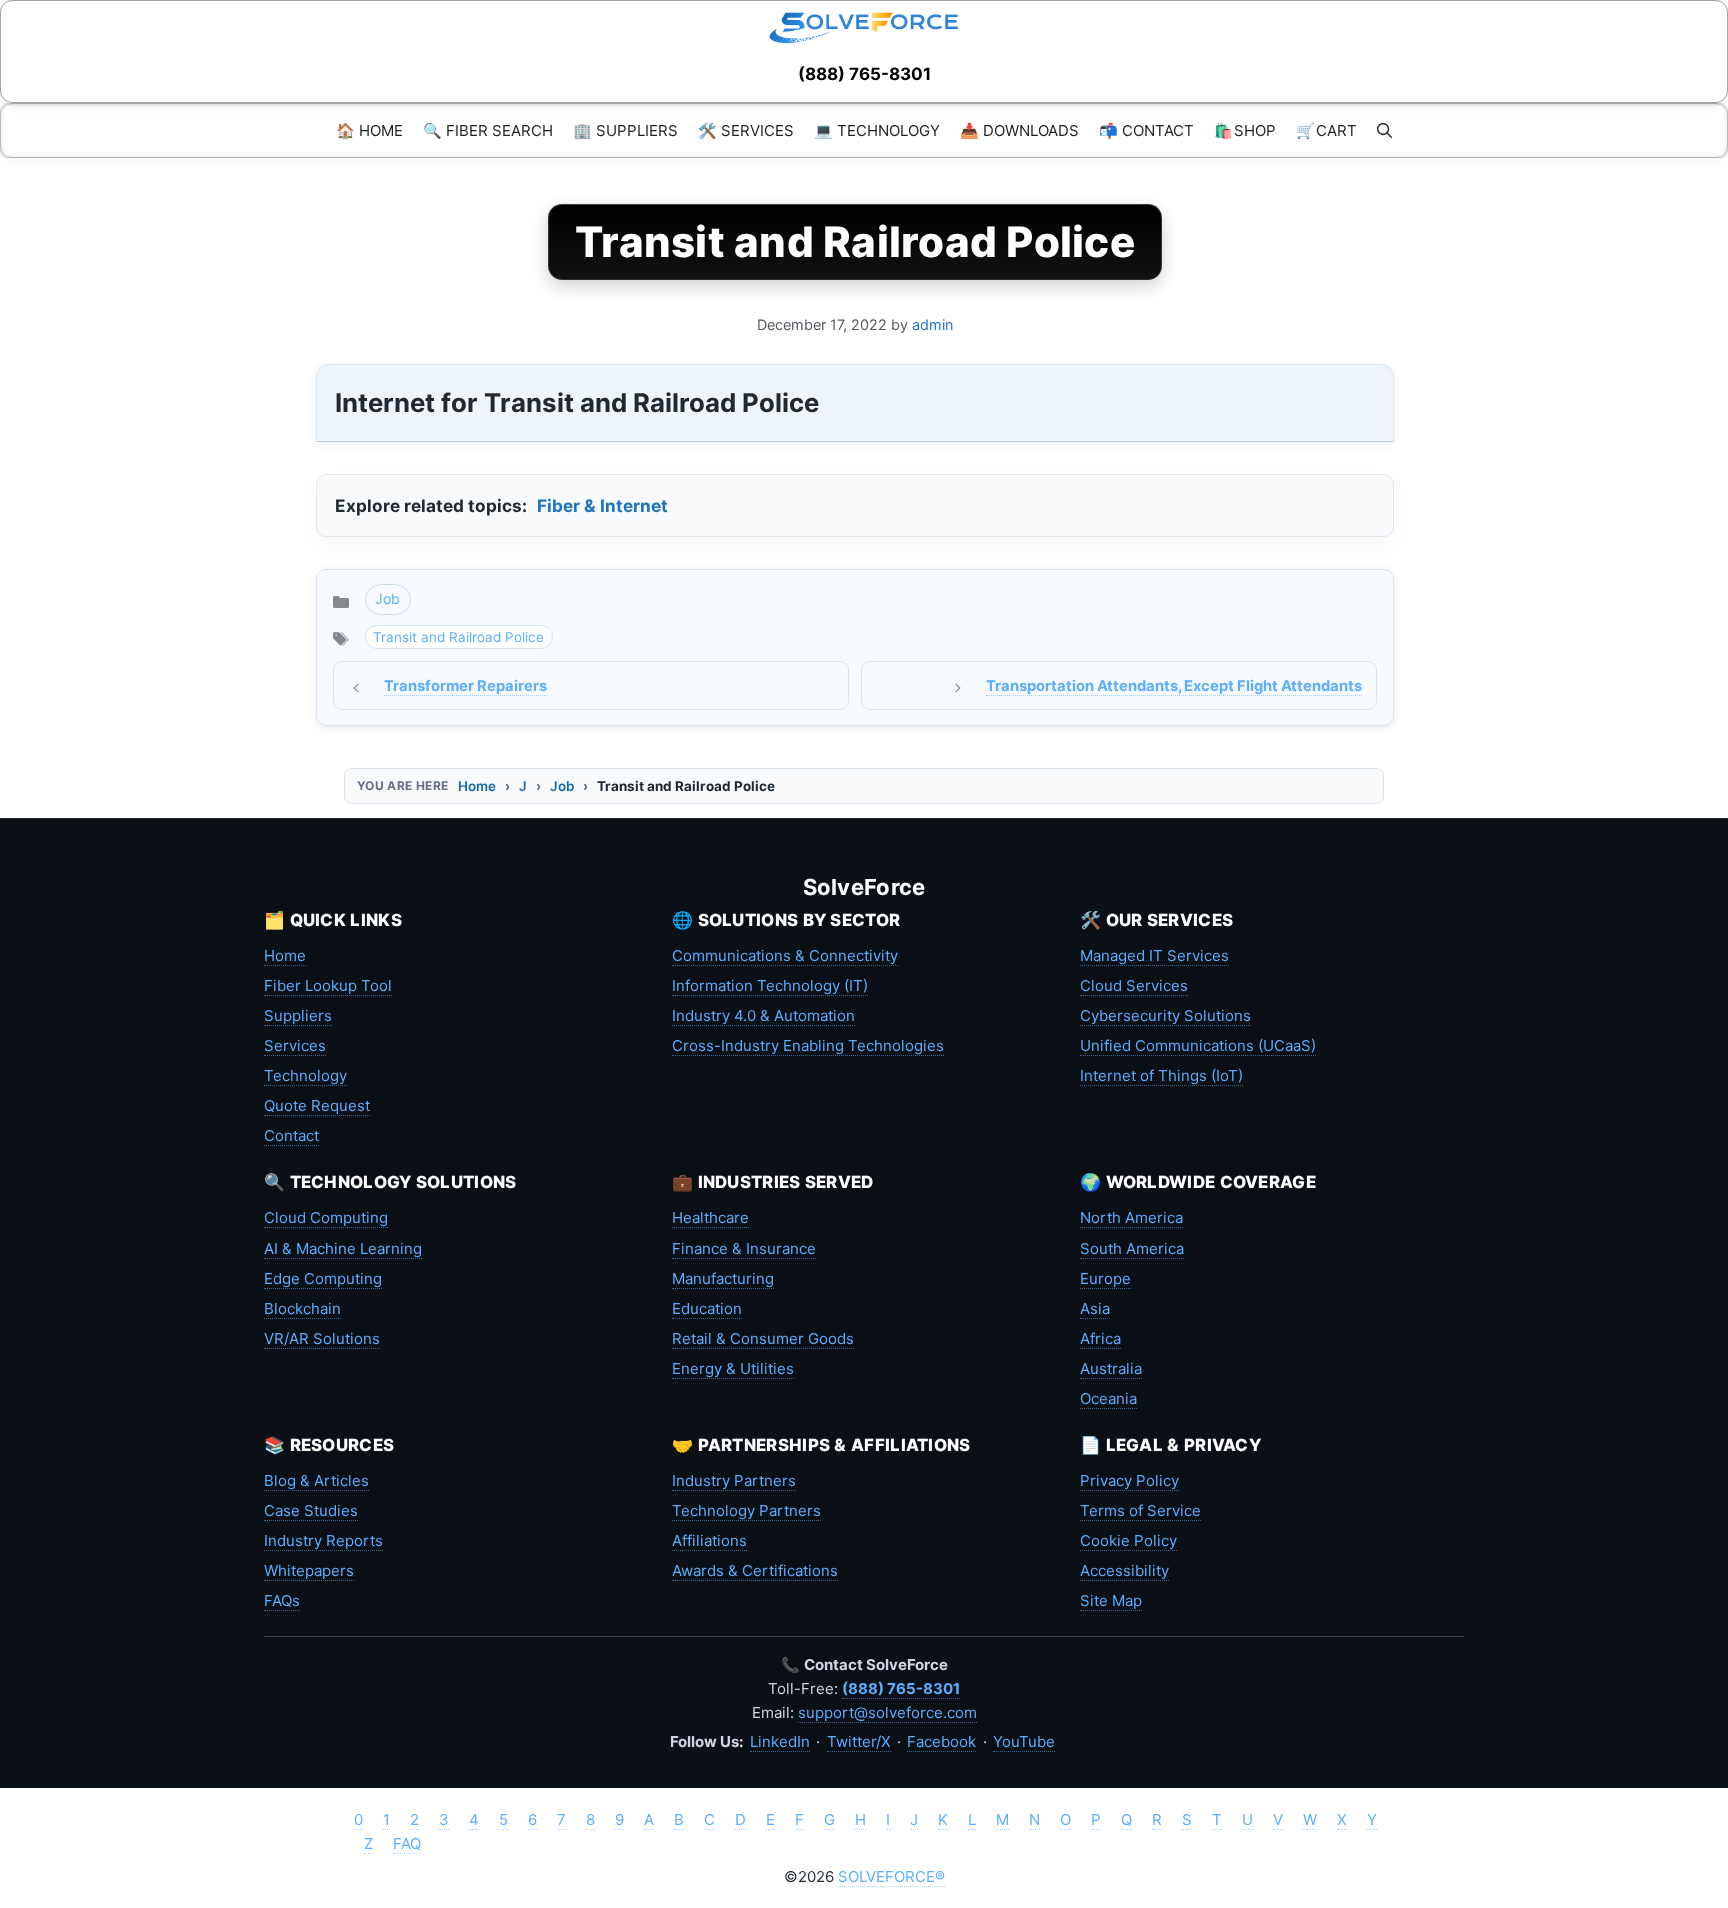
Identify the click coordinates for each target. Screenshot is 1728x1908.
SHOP (1245, 130)
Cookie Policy (1128, 1540)
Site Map (1111, 1600)
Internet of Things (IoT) (1161, 1075)
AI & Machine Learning (343, 1248)
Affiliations (709, 1540)
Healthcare (710, 1217)
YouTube (1024, 1741)
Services (295, 1045)
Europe (1105, 1278)
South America (1132, 1248)
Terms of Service (1140, 1510)
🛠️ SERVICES (746, 130)
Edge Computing (323, 1278)
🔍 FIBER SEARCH (488, 130)
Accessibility (1124, 1570)
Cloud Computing (326, 1217)
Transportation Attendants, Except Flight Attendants (1174, 686)
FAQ (407, 1843)
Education (707, 1308)
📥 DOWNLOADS (1019, 130)
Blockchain (302, 1308)
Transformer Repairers (465, 686)
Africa (1100, 1338)
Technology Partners (746, 1510)
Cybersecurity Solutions (1165, 1015)
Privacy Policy (1129, 1480)
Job (387, 598)
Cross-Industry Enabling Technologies (808, 1045)
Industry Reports (323, 1540)
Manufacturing (723, 1278)
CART (1326, 130)
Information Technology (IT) (770, 985)
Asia (1095, 1308)
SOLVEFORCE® (891, 1876)
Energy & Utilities (733, 1368)
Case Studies (311, 1510)
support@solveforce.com (887, 1712)
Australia (1111, 1368)
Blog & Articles (316, 1480)
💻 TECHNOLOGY (877, 130)
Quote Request (317, 1105)
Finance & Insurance (744, 1248)
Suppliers (298, 1015)
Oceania (1108, 1398)
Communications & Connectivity (785, 955)
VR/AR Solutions (322, 1338)
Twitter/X (859, 1741)
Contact (291, 1135)
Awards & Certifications (755, 1570)
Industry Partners (734, 1480)
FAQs (282, 1600)
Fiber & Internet (602, 505)
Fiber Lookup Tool (328, 985)
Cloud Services (1134, 985)
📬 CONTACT (1146, 130)
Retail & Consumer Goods (763, 1338)
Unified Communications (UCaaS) (1198, 1045)
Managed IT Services (1154, 955)
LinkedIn (780, 1741)
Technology (305, 1075)
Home (477, 786)
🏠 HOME (369, 130)
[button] (1384, 130)
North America (1131, 1217)
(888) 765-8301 (864, 74)
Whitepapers (309, 1570)
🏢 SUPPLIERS (625, 130)
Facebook (941, 1741)
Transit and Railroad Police (458, 637)
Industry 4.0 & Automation (763, 1015)
